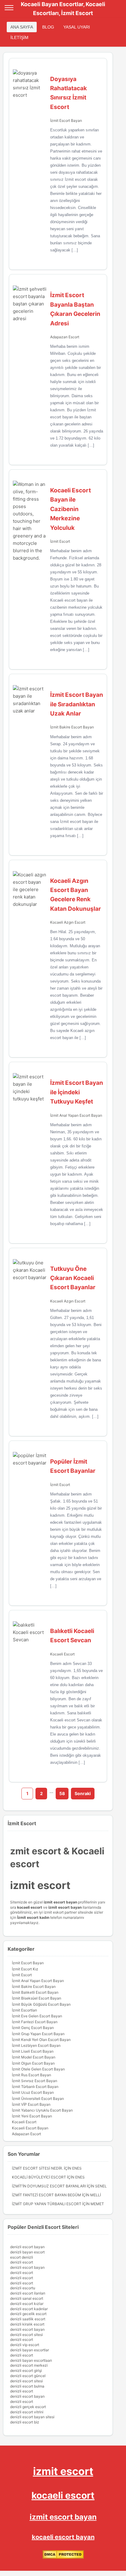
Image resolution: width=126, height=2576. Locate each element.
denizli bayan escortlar (30, 2350)
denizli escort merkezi (29, 2365)
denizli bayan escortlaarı (31, 2360)
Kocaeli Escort (62, 1654)
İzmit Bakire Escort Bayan (72, 727)
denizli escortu (23, 2288)
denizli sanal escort (27, 2298)
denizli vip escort (25, 2345)
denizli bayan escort (27, 2252)
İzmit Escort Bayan (66, 120)
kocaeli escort (63, 2495)
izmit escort (63, 2471)
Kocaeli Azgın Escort (68, 922)
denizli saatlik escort (28, 2319)
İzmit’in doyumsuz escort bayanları (49, 2186)
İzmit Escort (60, 541)
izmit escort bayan (63, 2517)
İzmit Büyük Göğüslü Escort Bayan (41, 2004)
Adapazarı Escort (65, 337)
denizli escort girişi (26, 2370)
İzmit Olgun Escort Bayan (33, 2063)
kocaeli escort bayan (63, 2537)
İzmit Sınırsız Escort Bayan (35, 2081)
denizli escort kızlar (27, 2304)
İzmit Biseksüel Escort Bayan (37, 1998)
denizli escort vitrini (27, 2412)
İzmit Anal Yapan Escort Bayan (76, 1115)
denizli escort (22, 2262)
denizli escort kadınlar (29, 2309)
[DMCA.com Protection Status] (63, 2557)
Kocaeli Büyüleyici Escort (39, 2177)
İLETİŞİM (19, 37)
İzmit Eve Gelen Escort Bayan (37, 2016)
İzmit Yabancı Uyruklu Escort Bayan (42, 2110)
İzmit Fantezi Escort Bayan (35, 2022)
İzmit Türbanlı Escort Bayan (35, 2087)
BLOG (48, 27)
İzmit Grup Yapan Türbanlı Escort (47, 2204)
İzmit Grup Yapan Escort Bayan (38, 2034)
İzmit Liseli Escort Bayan (33, 2051)
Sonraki (83, 1793)
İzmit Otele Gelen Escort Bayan (38, 2069)
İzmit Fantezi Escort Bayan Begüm (46, 2195)
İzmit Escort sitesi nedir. (37, 2168)
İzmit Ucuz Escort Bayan (33, 2092)
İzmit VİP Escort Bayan (31, 2104)
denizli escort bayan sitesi (32, 2417)
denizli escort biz (25, 2422)
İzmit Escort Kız (25, 1969)
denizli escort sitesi (26, 2335)
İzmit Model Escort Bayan (34, 2057)
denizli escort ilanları (28, 2293)
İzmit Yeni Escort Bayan (32, 2116)
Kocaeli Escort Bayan (30, 2128)
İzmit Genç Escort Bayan (33, 2028)
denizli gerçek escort (28, 2407)
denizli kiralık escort (27, 2324)
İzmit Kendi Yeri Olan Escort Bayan (41, 2040)
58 (62, 1793)
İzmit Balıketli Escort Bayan (35, 1992)
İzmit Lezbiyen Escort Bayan (36, 2045)
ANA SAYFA (22, 27)
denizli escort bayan (27, 2247)
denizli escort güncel (28, 2376)
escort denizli (22, 2257)
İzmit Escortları (24, 2010)
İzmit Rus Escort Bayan (31, 2075)
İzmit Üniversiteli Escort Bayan (38, 2099)
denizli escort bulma (27, 2386)
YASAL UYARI (77, 27)
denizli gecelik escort (28, 2314)
